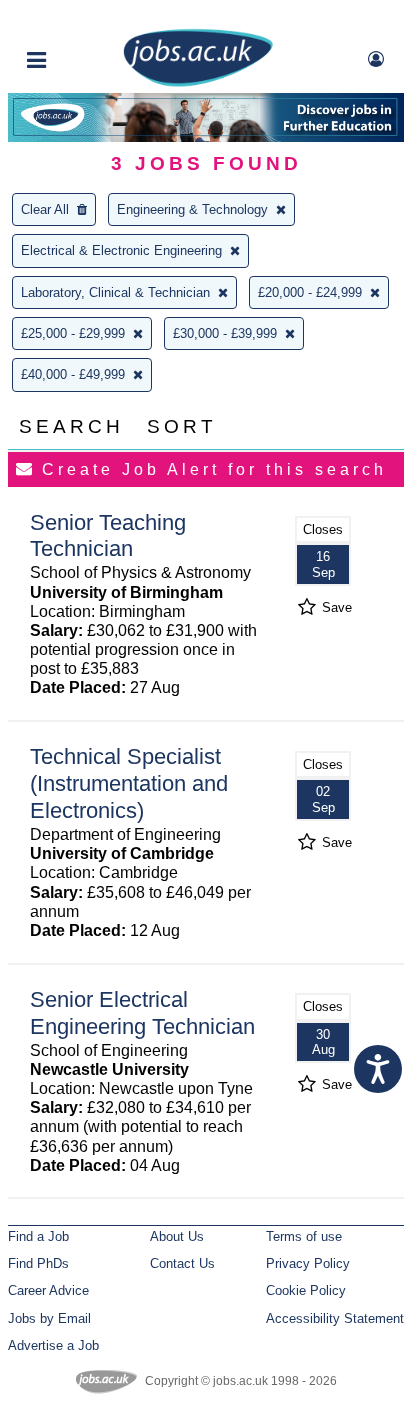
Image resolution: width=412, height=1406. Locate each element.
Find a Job (38, 1236)
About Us (177, 1236)
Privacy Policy (308, 1263)
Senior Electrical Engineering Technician (142, 1013)
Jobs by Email (49, 1318)
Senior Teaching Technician (108, 536)
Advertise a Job (53, 1345)
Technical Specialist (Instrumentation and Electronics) (129, 783)
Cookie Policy (306, 1290)
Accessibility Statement (335, 1318)
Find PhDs (38, 1263)
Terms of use (304, 1236)
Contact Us (182, 1263)
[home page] (198, 82)
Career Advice (48, 1290)
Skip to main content (80, 17)
